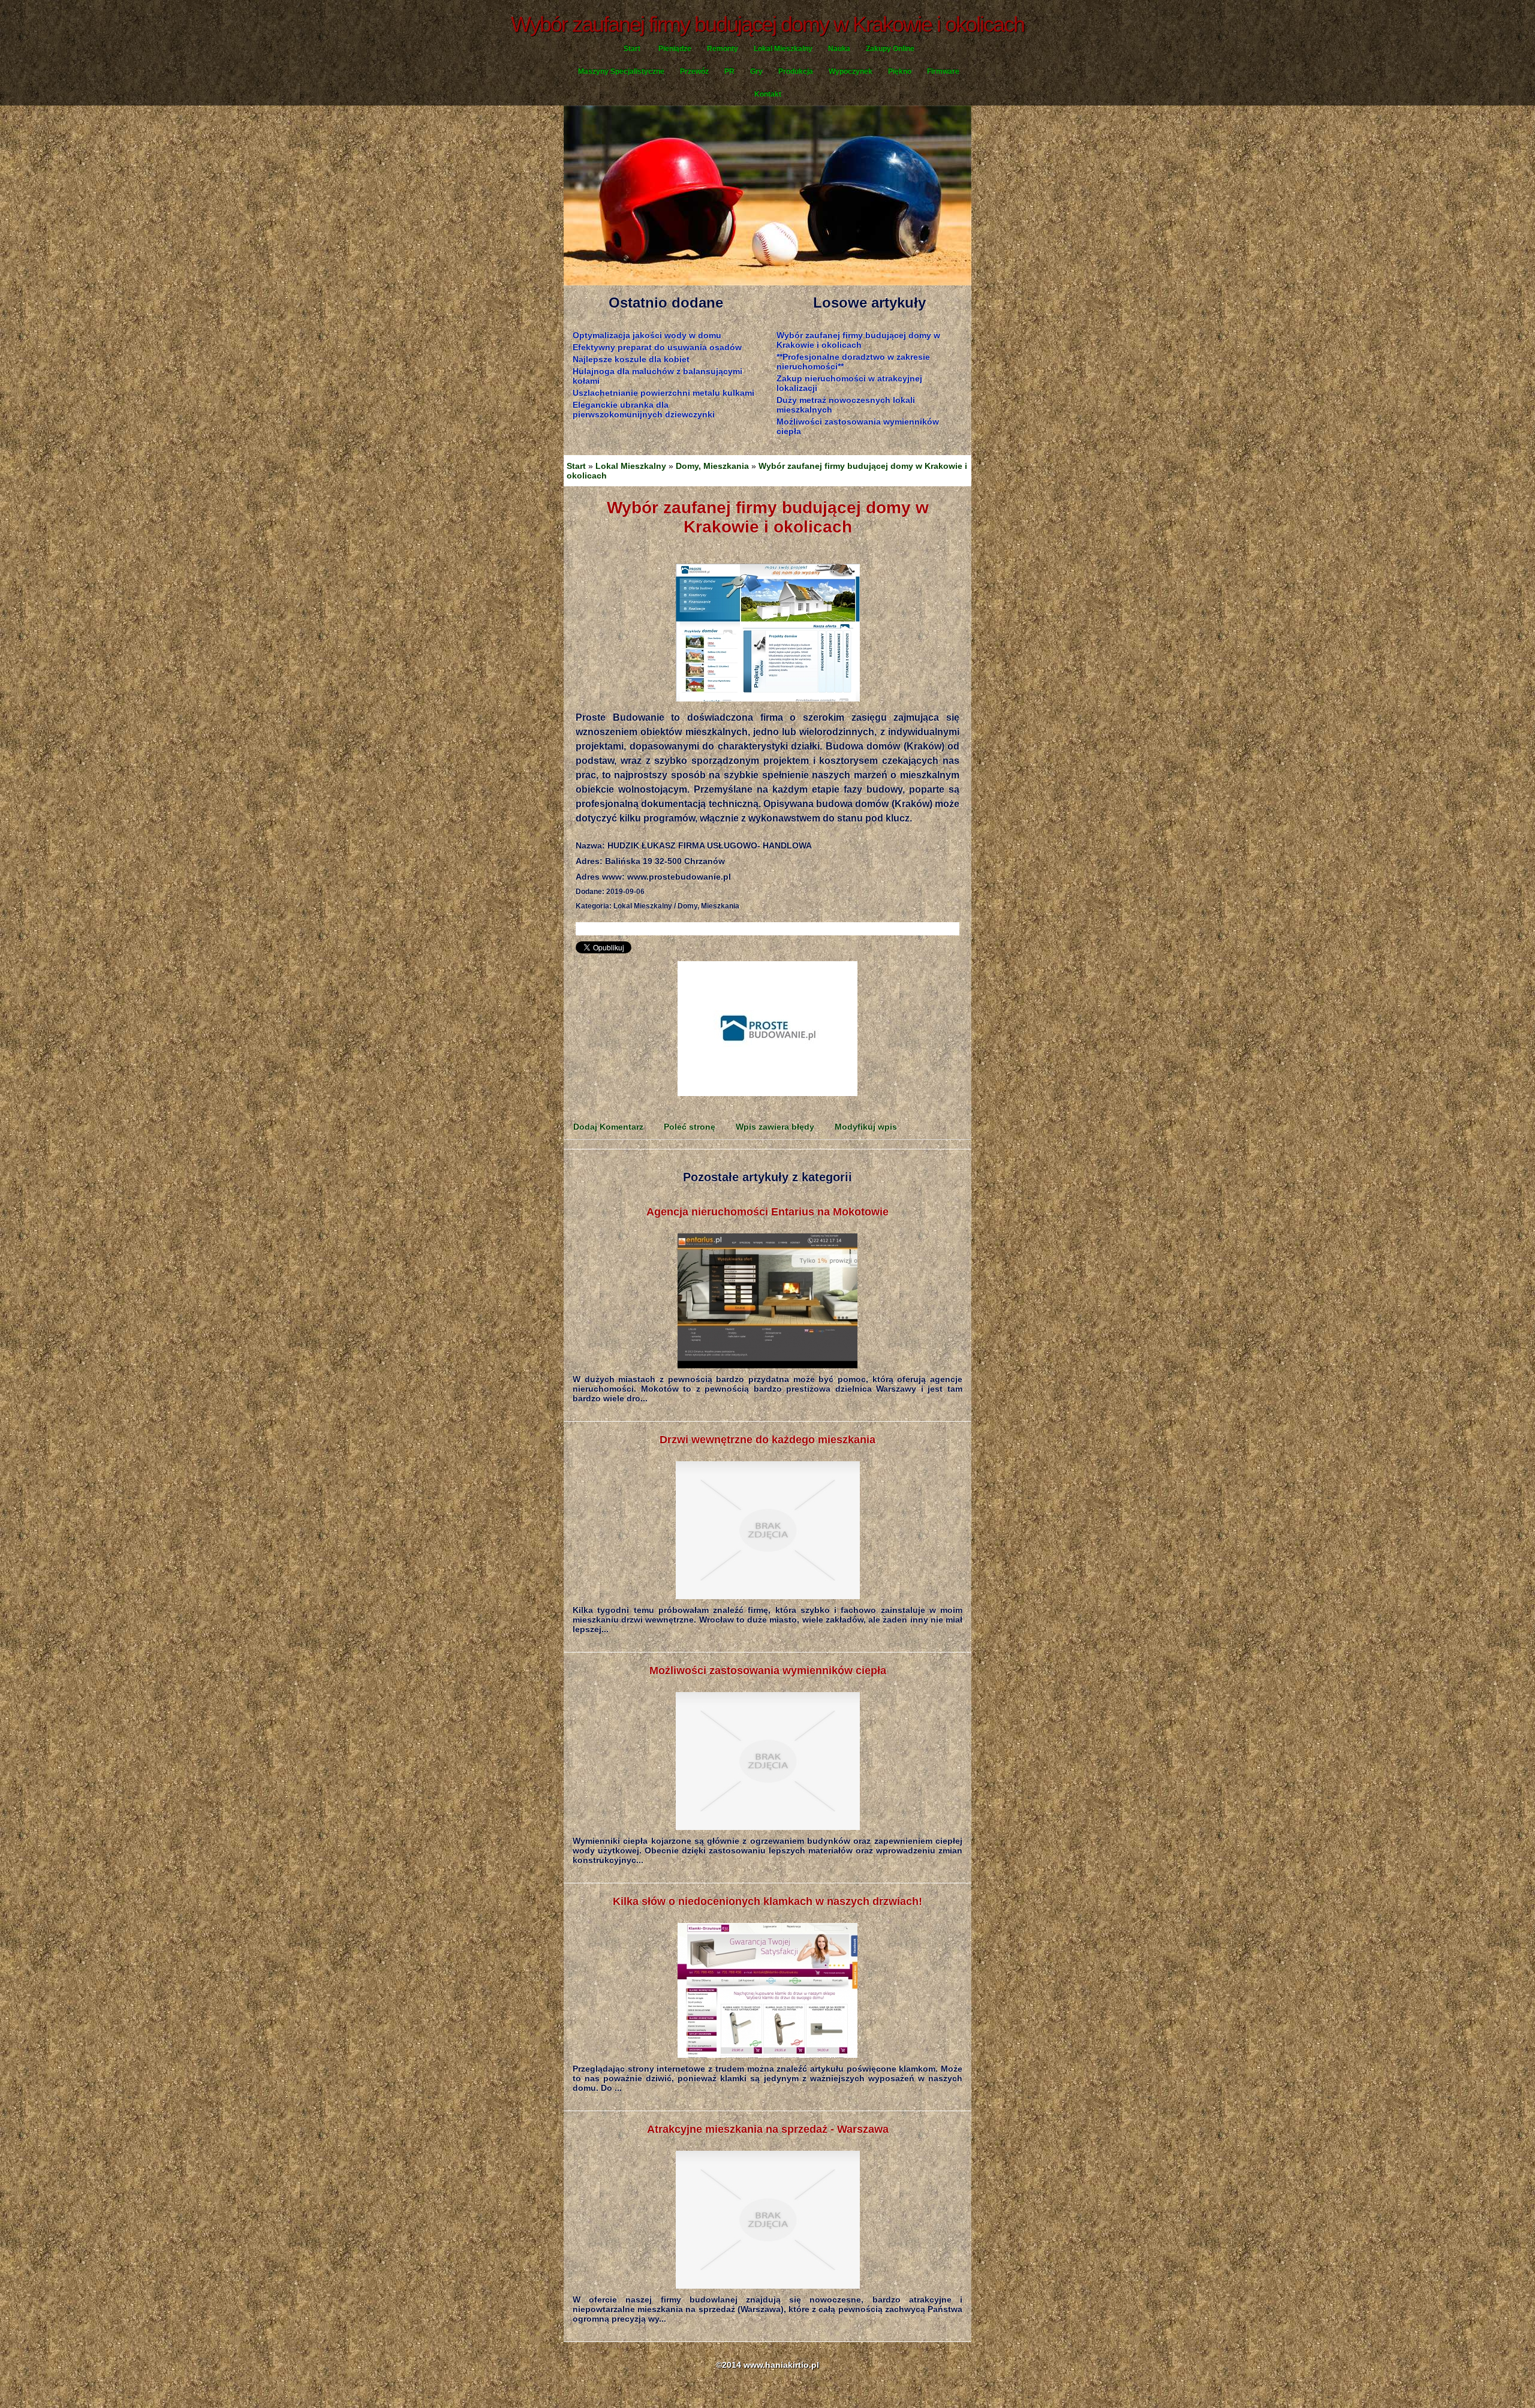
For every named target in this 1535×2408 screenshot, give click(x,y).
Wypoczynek (851, 71)
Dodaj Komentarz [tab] (608, 1127)
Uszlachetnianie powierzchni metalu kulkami (663, 393)
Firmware (943, 71)
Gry (756, 71)
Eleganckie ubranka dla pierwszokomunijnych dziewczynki (644, 410)
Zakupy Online (890, 49)
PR (729, 71)
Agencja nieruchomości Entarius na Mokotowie (767, 1212)
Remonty (723, 49)
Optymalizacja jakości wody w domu (647, 335)
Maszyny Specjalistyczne (621, 71)
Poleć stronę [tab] (690, 1127)
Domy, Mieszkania (712, 466)
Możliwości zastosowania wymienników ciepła (768, 1670)
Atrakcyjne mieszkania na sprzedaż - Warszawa (768, 2129)
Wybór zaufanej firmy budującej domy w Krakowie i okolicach (858, 340)
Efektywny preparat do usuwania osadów (657, 347)
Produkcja (796, 71)
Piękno (900, 71)
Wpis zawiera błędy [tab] (775, 1127)
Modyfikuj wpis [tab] (866, 1127)
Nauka (839, 49)
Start (632, 49)
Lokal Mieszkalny (783, 49)
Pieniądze (675, 49)
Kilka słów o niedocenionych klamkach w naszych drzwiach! (767, 1901)
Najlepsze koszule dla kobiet (631, 359)
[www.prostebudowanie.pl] (767, 633)
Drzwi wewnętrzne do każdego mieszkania (767, 1440)
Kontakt (768, 94)
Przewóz (694, 71)
